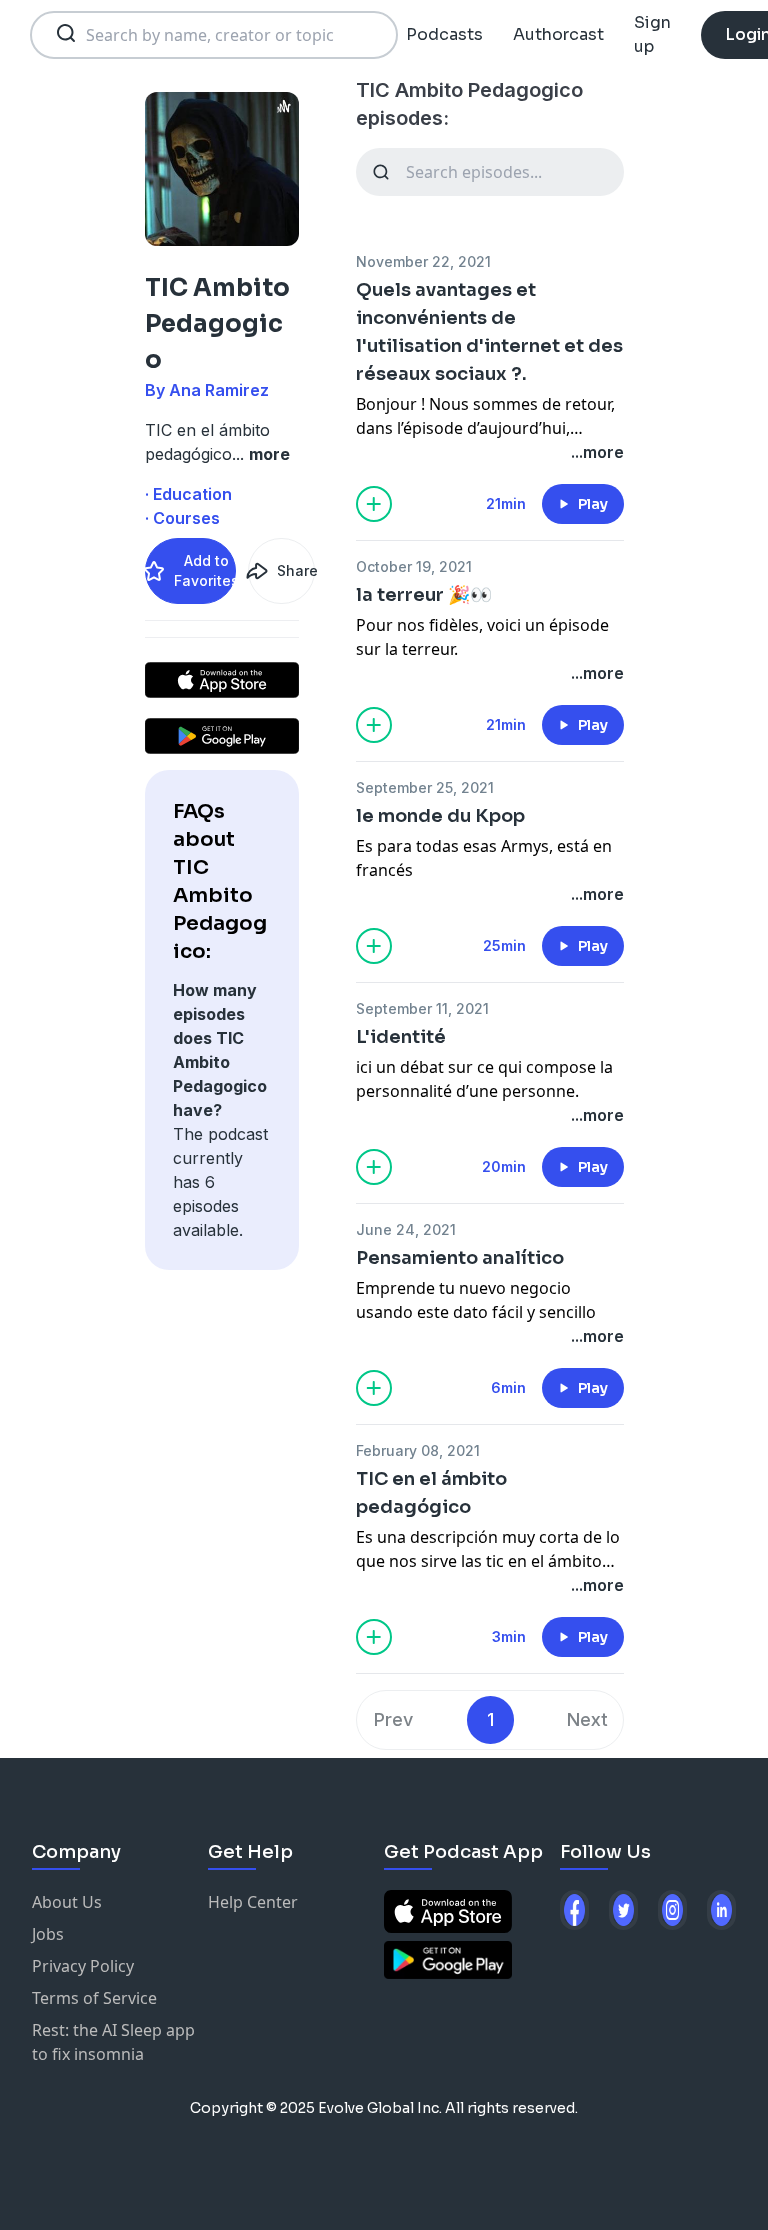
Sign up (652, 34)
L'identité (401, 1037)
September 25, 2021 (425, 787)
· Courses (182, 518)
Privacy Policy (83, 1966)
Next (587, 1719)
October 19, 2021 (414, 566)
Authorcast (558, 34)
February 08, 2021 (418, 1450)
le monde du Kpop (440, 816)
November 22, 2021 (423, 261)
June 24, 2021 (406, 1229)
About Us (67, 1902)
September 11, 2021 (422, 1008)
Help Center (253, 1902)
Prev (393, 1719)
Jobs (48, 1934)
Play (593, 504)
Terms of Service (94, 1998)
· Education (188, 494)
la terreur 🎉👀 (424, 595)
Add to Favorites (205, 570)
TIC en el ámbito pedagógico (431, 1493)
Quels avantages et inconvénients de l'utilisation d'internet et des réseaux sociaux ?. (489, 332)
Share (296, 570)
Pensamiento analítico (460, 1258)
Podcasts (444, 34)
